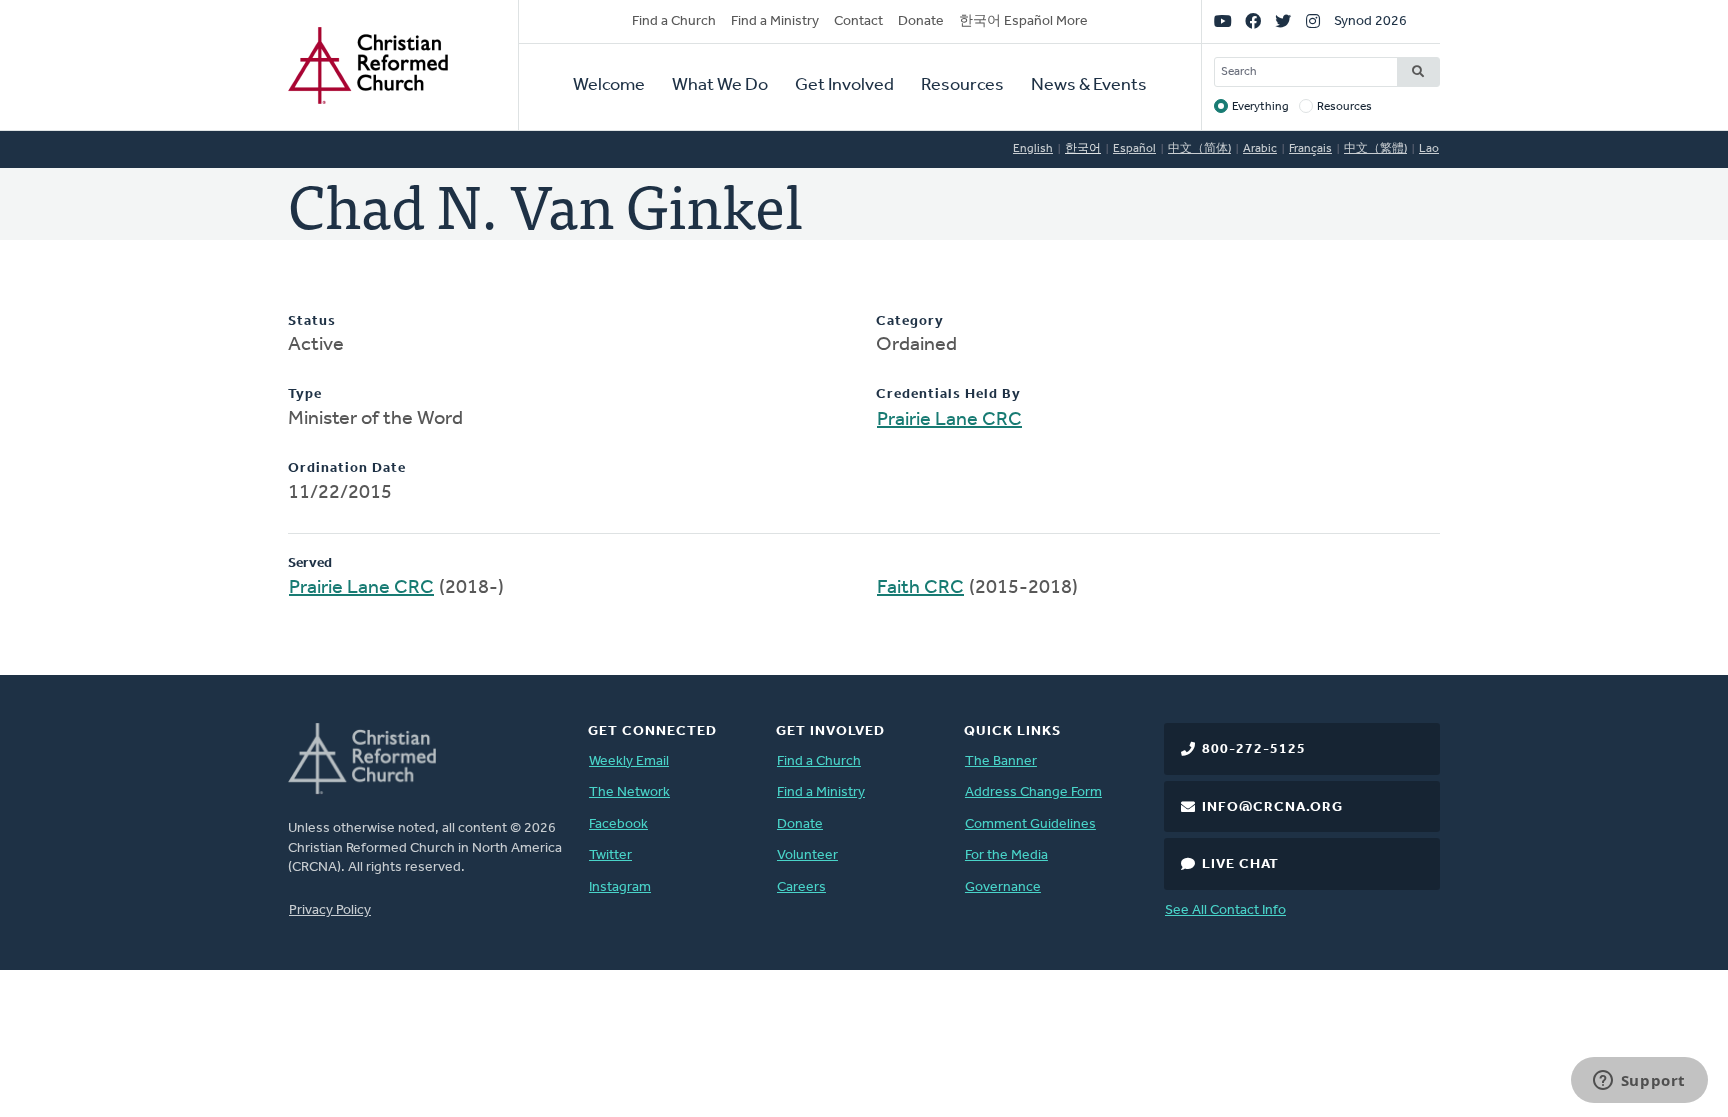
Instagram (620, 887)
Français (1310, 149)
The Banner (1001, 761)
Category (910, 321)
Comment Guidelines (1030, 824)
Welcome (609, 86)
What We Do (720, 86)
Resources (962, 86)
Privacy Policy (330, 910)
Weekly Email (629, 761)
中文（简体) (1199, 149)
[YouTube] (1223, 22)
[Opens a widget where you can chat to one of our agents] (1639, 1082)
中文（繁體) (1375, 149)
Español (1134, 149)
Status (312, 321)
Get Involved (844, 86)
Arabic (1260, 149)
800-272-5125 (1254, 749)
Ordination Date (347, 468)
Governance (1003, 887)
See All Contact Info (1225, 910)
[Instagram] (1313, 22)
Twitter (610, 855)
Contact (858, 21)
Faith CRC (920, 588)
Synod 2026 (1370, 21)
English (1033, 149)
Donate (921, 21)
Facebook (618, 824)
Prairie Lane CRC (949, 420)
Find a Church (674, 21)
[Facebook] (1253, 22)
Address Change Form (1033, 792)
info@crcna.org (1272, 807)
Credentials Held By (948, 394)
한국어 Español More (1023, 21)
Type (305, 394)
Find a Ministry (775, 21)
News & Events (1089, 86)
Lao (1429, 149)
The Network (629, 792)
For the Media (1006, 855)
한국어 (1083, 149)
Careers (801, 887)
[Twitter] (1283, 22)
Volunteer (807, 855)
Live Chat (1240, 864)
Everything (1260, 107)
